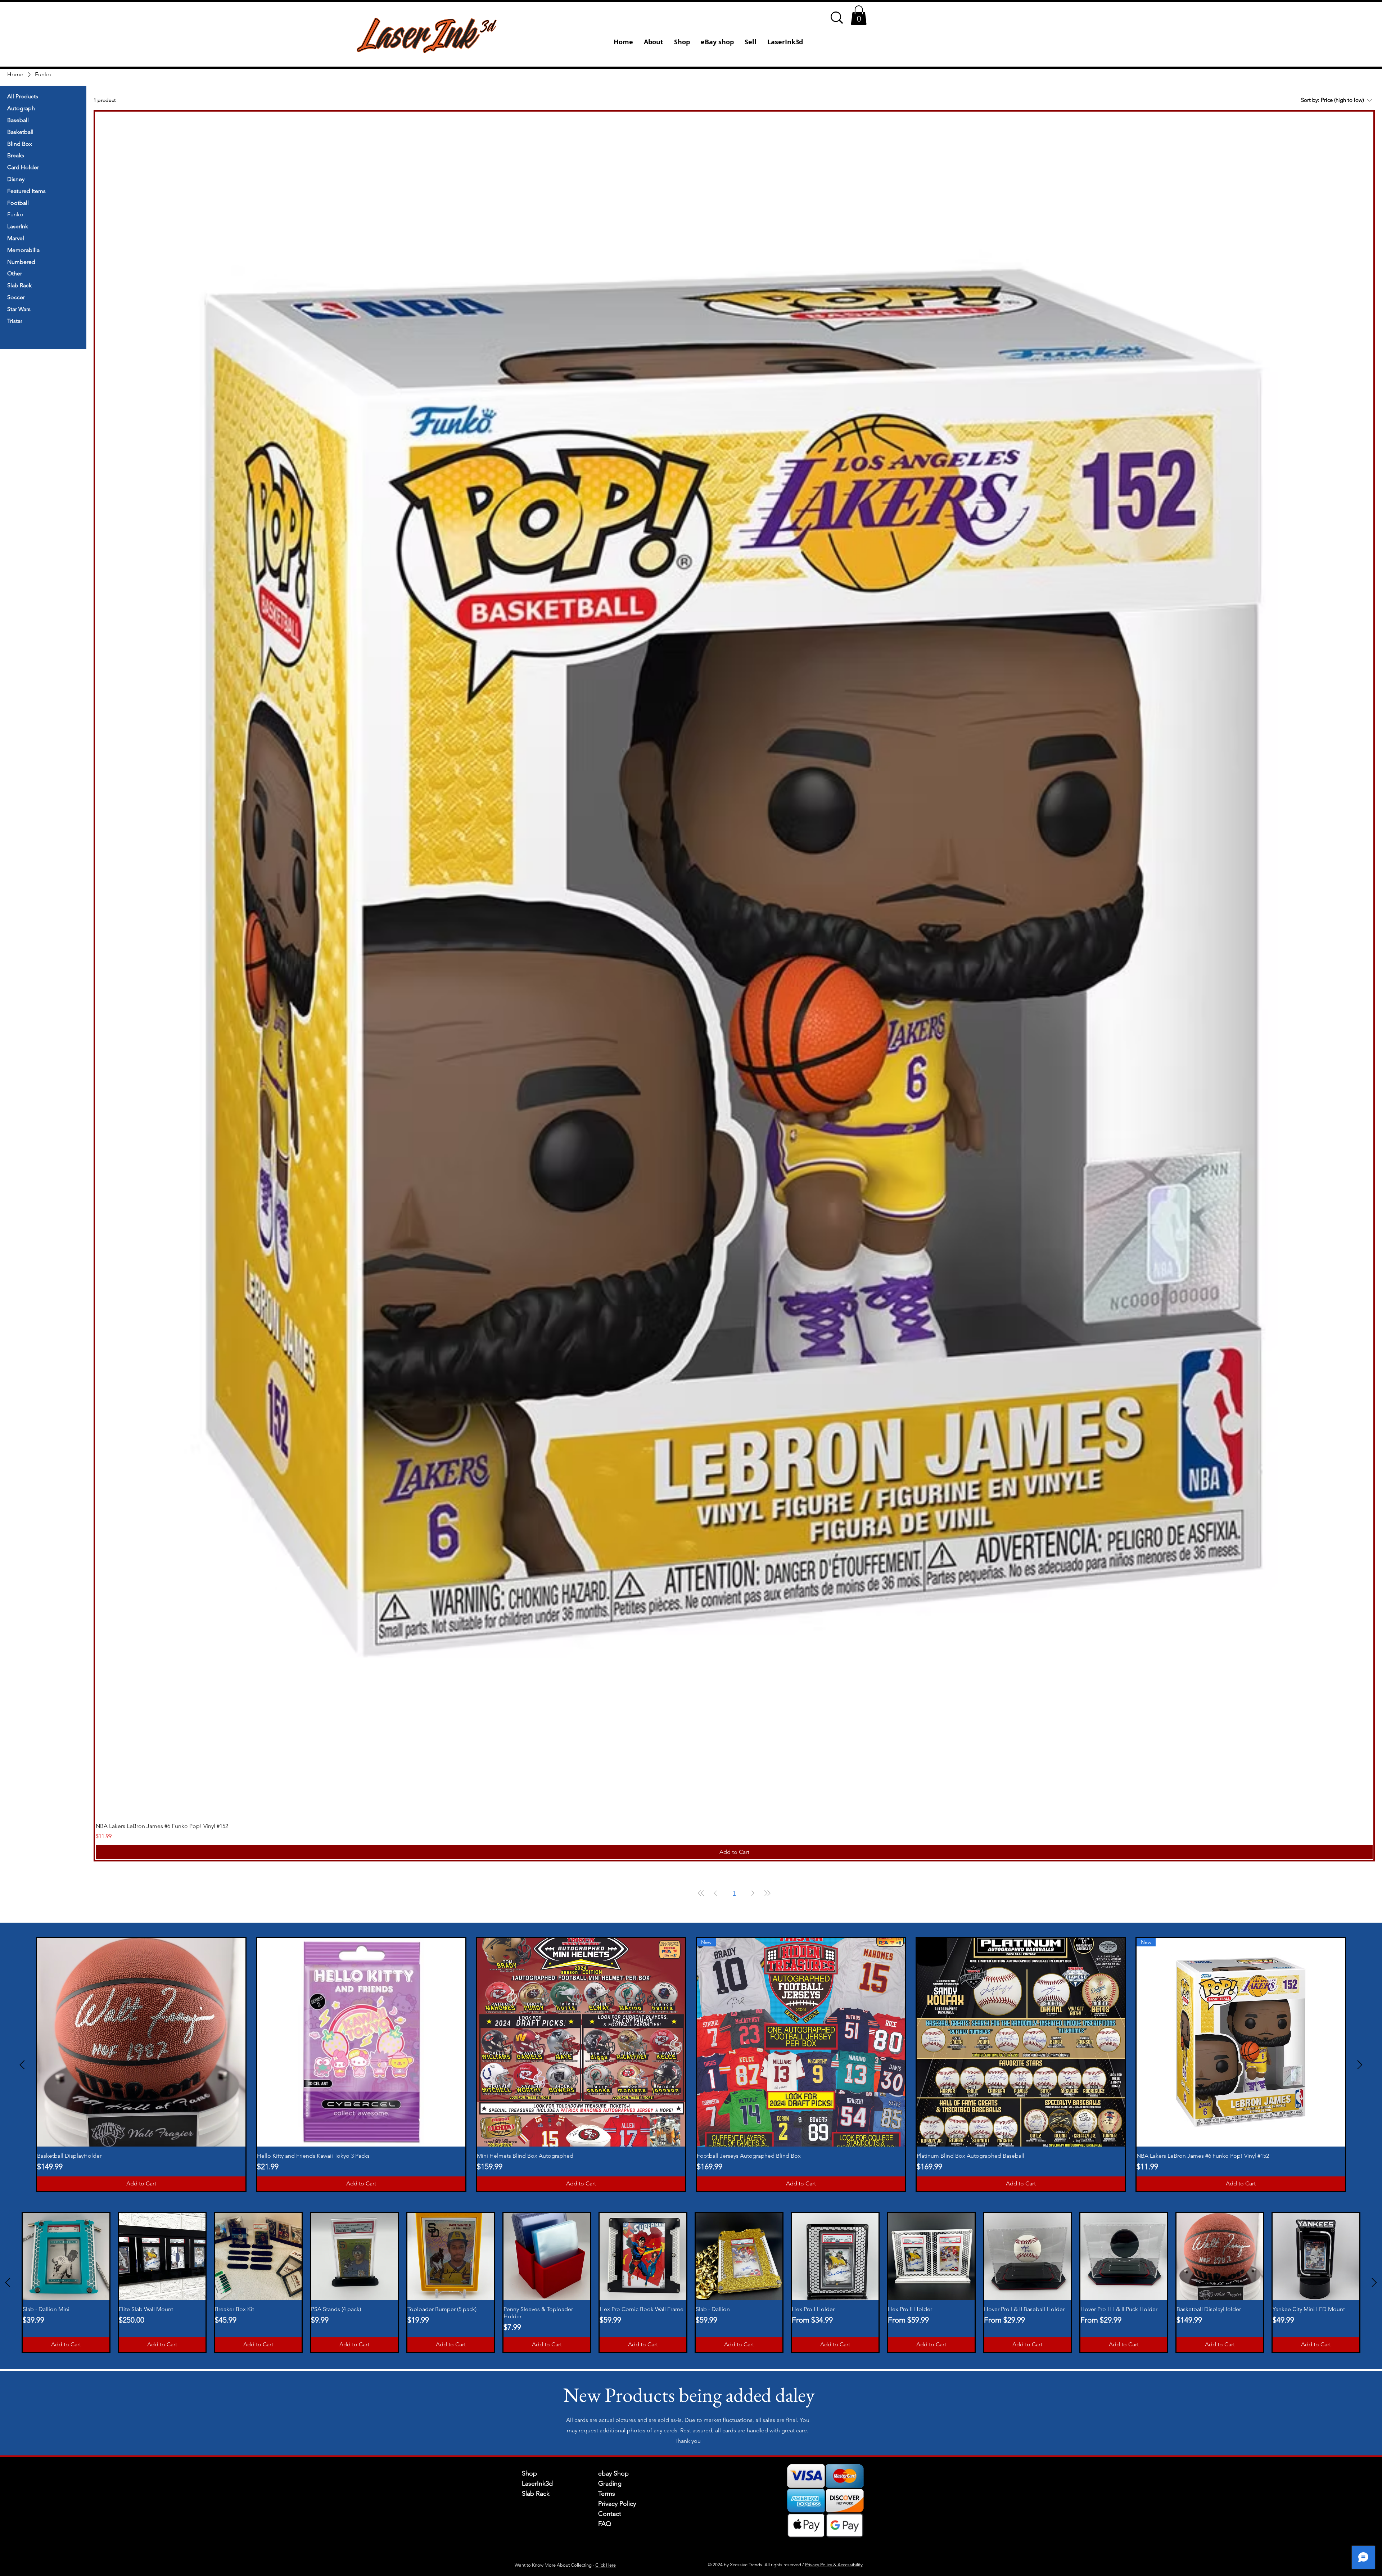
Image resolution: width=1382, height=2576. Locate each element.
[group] (691, 2065)
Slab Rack (536, 2494)
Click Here (606, 2565)
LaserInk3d (537, 2483)
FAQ (605, 2524)
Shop (529, 2473)
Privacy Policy (617, 2504)
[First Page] (701, 1893)
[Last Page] (767, 1893)
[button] (859, 15)
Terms (607, 2494)
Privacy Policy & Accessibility (834, 2565)
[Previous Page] (715, 1893)
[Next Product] (1360, 2065)
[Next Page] (753, 1893)
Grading (610, 2483)
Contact (610, 2514)
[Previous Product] (22, 2065)
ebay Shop (613, 2473)
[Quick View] (734, 964)
